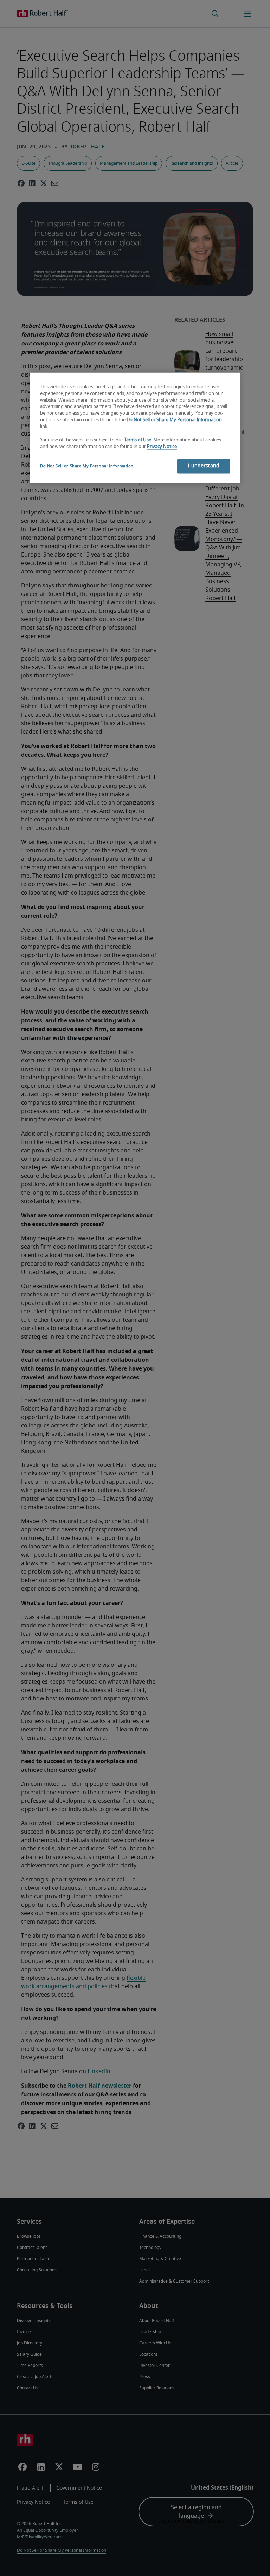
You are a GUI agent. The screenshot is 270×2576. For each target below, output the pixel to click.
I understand (204, 466)
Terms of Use (138, 440)
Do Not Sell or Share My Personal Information (174, 420)
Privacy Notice (162, 447)
